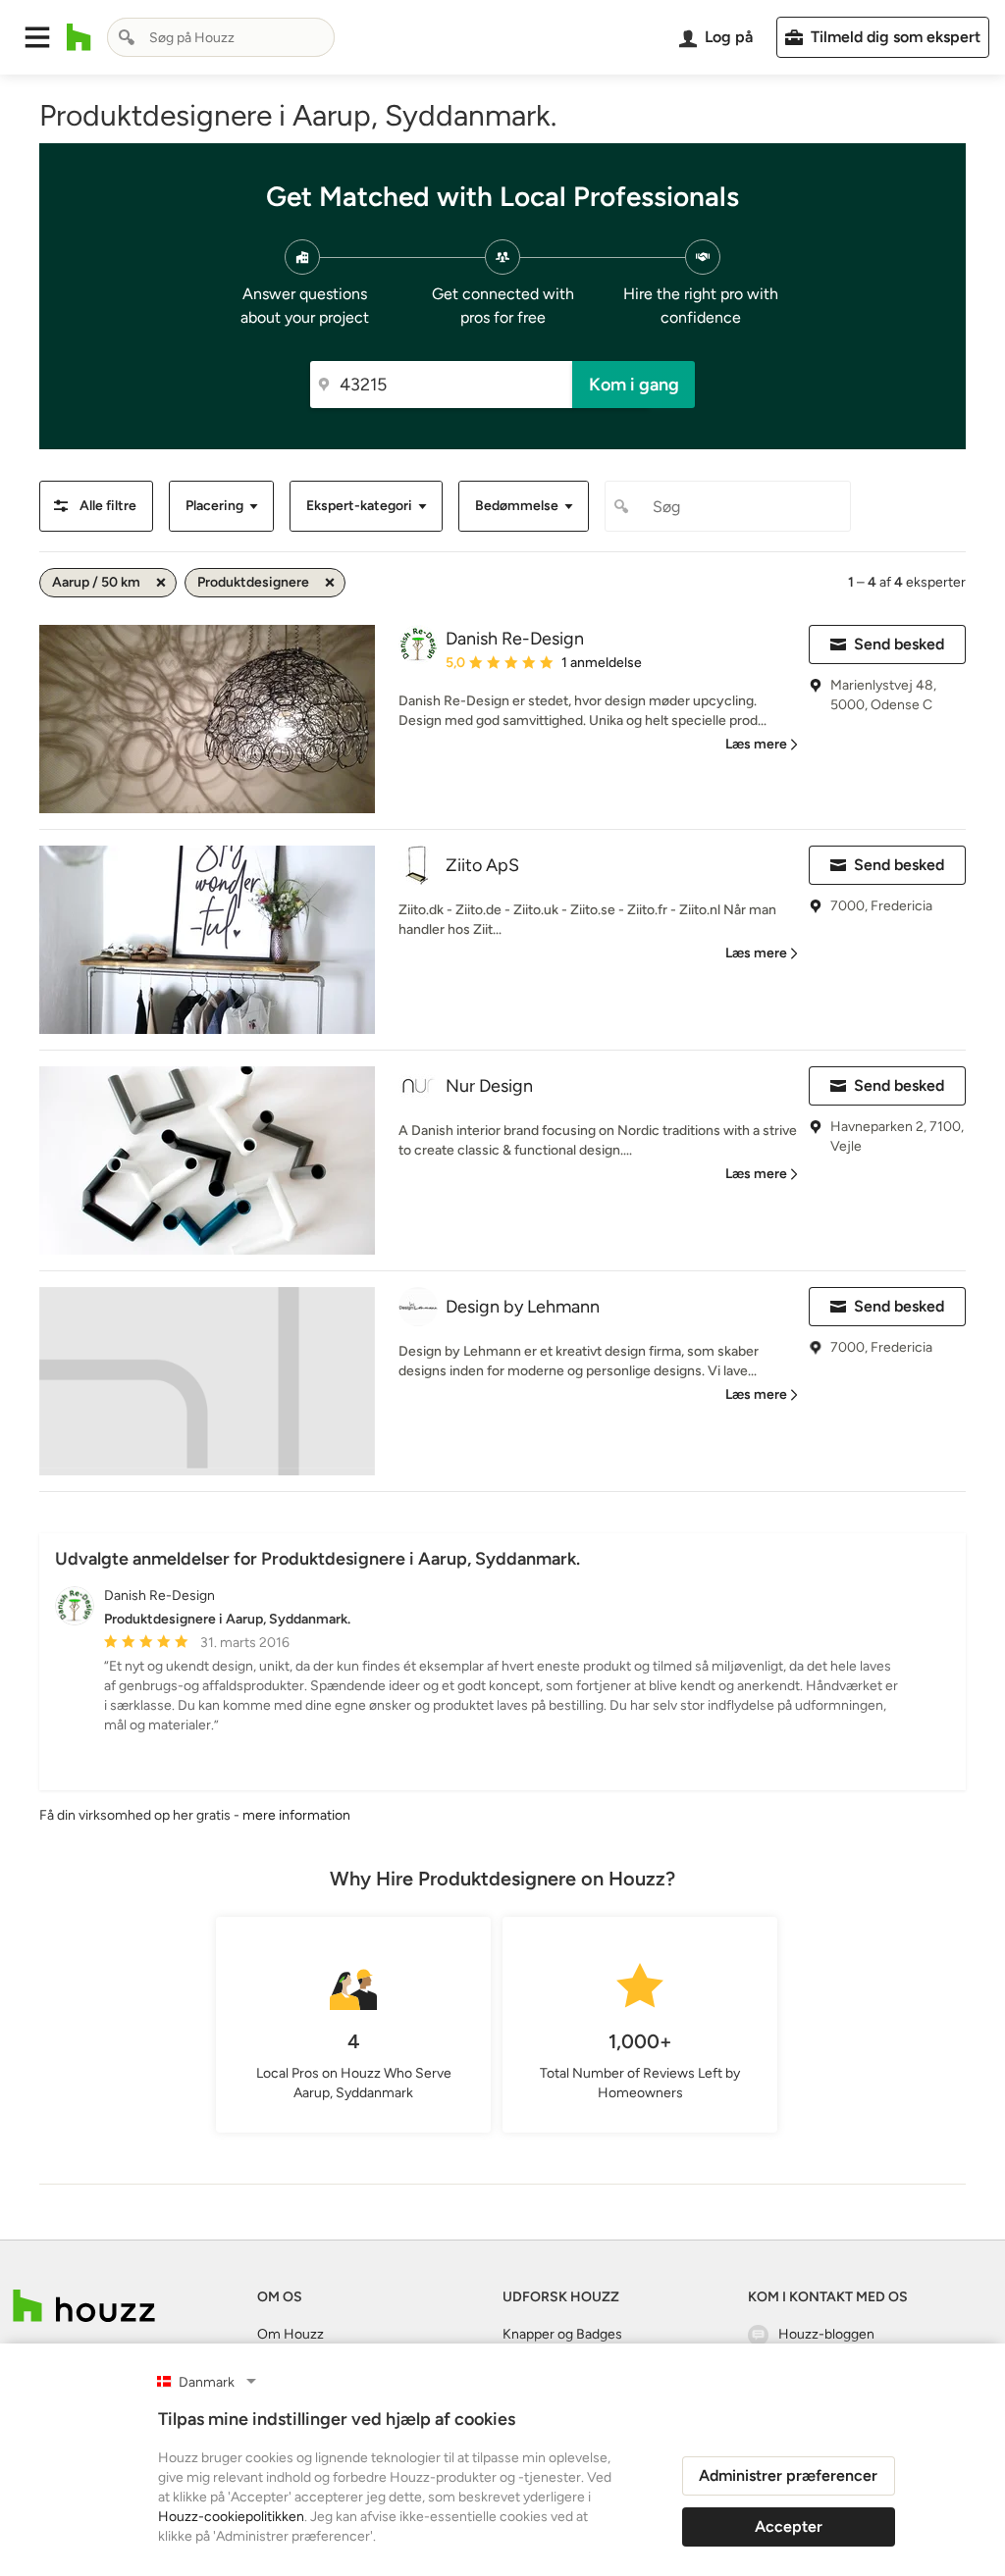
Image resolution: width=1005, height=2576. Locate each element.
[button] (37, 37)
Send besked (899, 644)
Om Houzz (291, 2334)
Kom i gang (634, 385)
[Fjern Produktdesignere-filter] (330, 583)
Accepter (789, 2526)
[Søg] (127, 37)
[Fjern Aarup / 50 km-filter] (161, 583)
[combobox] (221, 37)
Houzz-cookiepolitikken (231, 2517)
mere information (296, 1815)
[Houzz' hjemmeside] (79, 37)
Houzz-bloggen (826, 2334)
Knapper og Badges (562, 2334)
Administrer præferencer (788, 2475)
